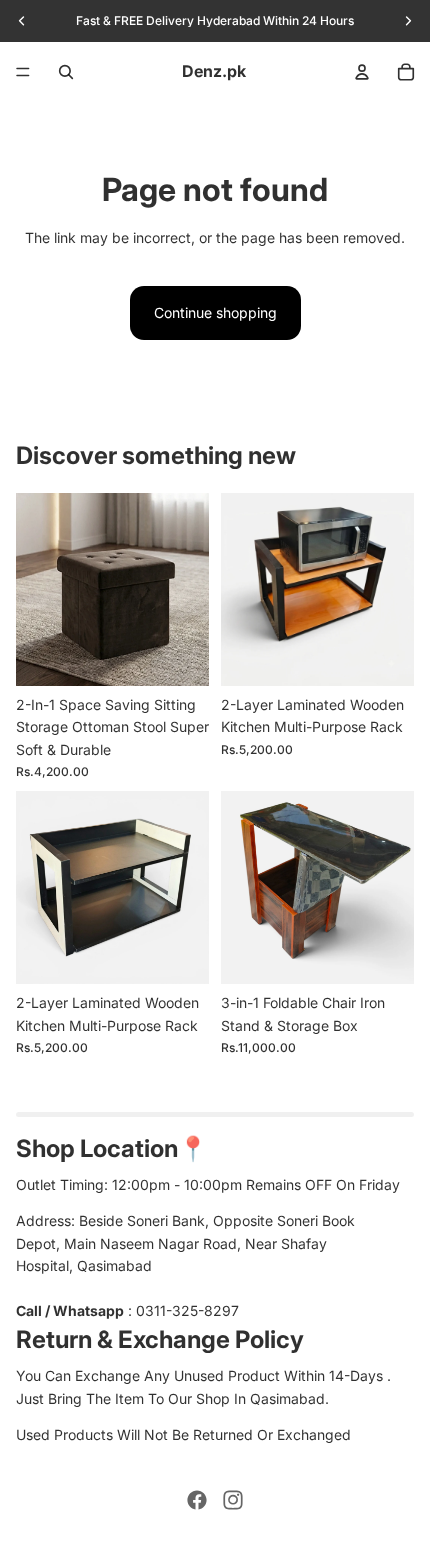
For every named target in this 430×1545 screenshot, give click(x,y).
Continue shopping (215, 312)
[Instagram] (233, 1500)
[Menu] (23, 72)
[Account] (362, 72)
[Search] (66, 72)
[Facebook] (197, 1500)
